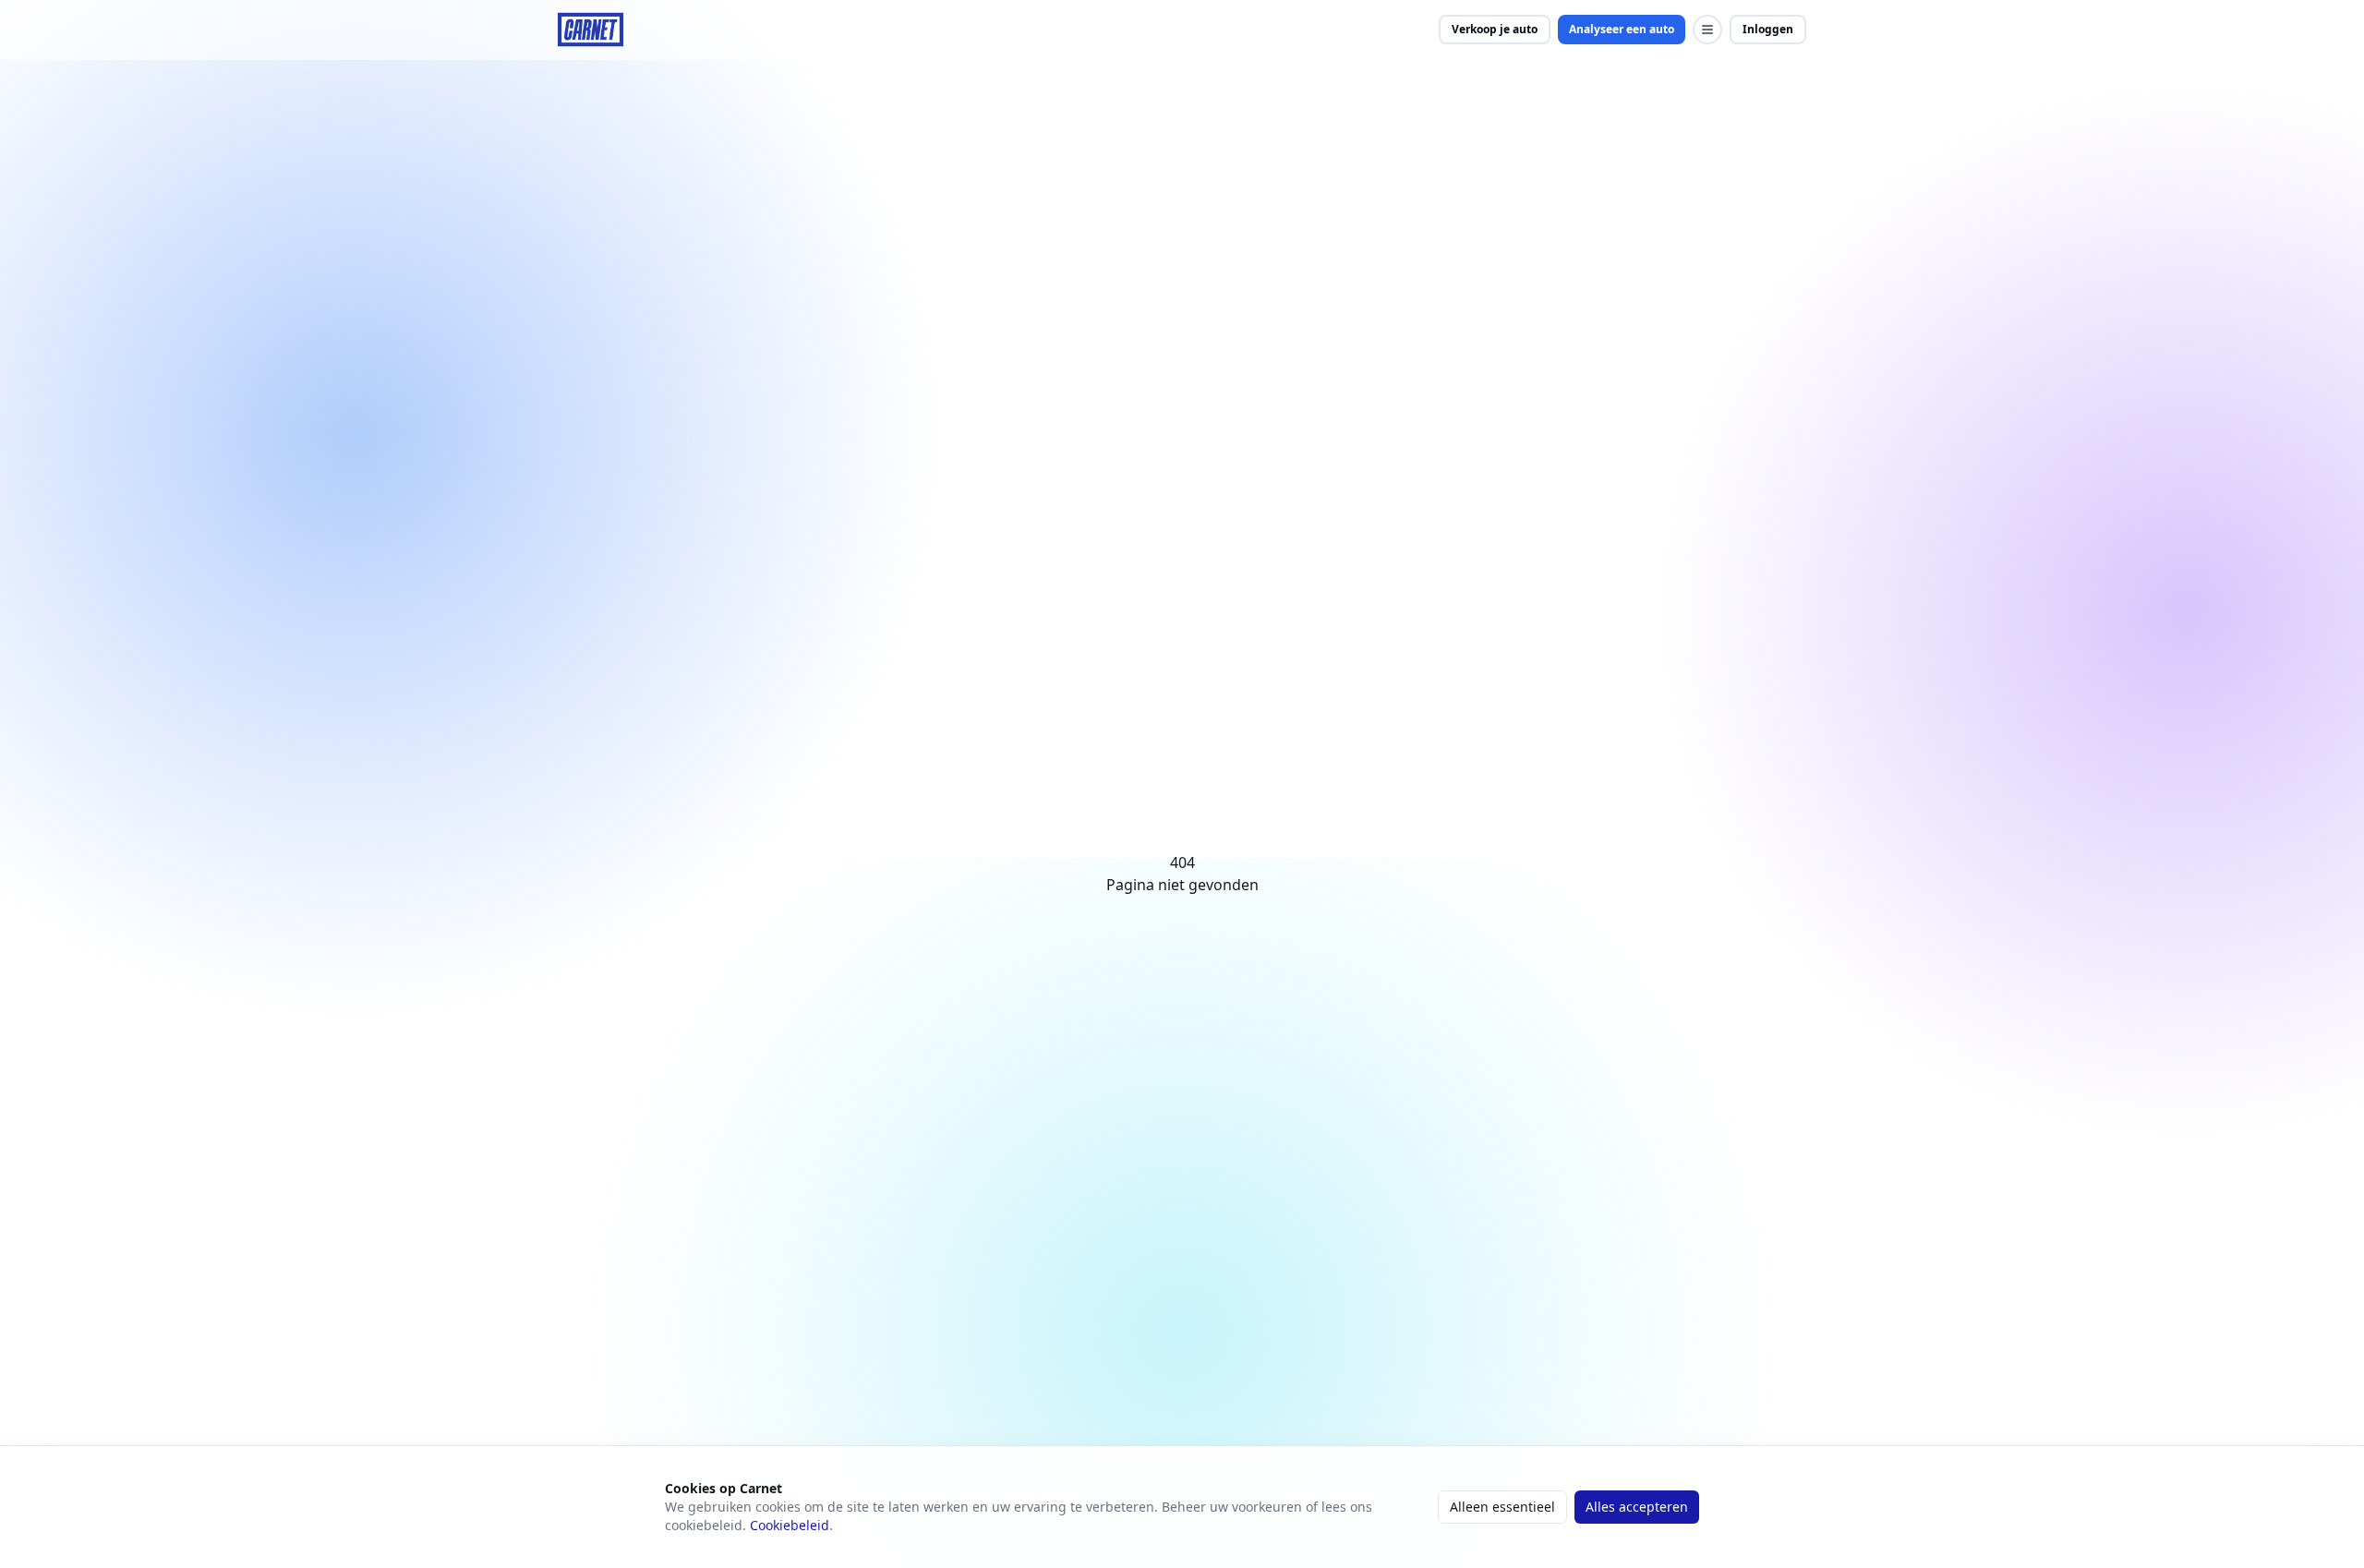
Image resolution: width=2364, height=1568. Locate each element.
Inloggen (1768, 29)
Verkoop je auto (1495, 29)
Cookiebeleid (790, 1525)
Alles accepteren (1637, 1507)
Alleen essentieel (1502, 1507)
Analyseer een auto (1622, 29)
